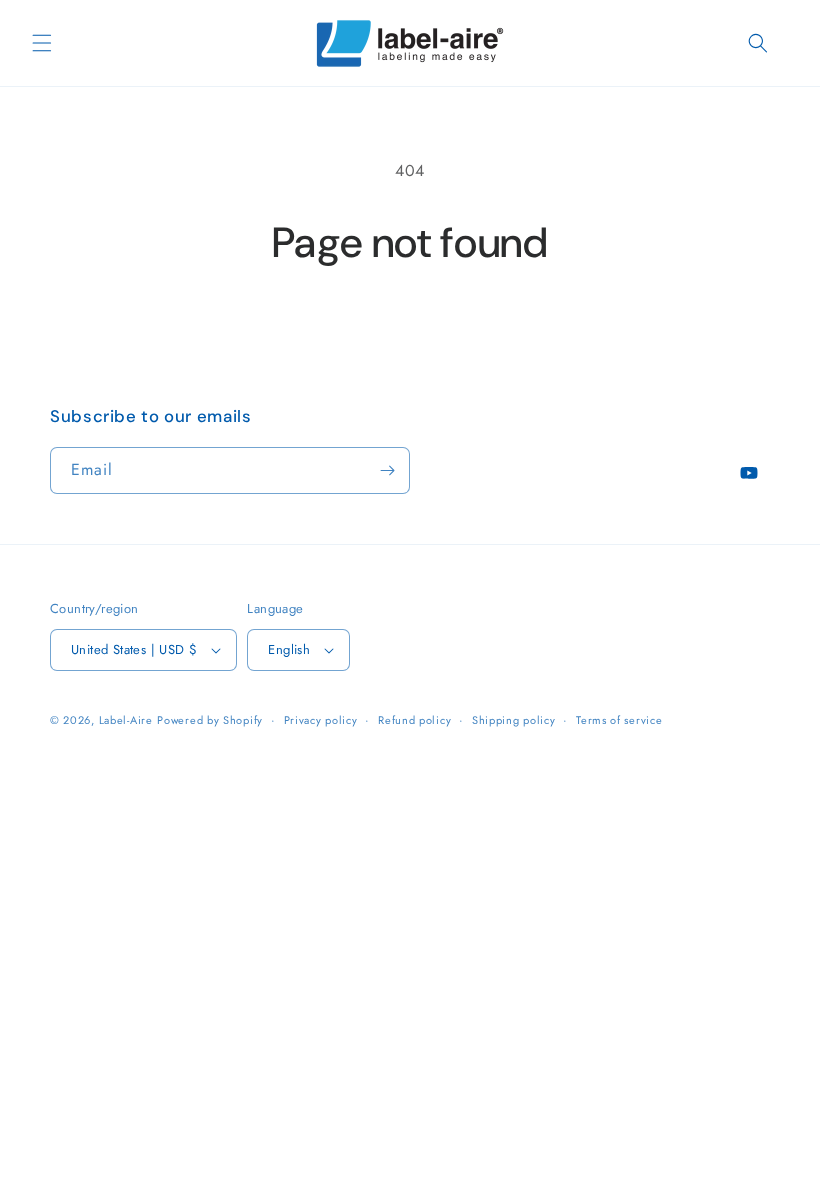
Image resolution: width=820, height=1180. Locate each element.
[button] (42, 43)
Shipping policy (514, 720)
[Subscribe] (387, 470)
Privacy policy (321, 720)
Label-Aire (126, 720)
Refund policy (414, 720)
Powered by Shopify (210, 720)
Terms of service (619, 720)
